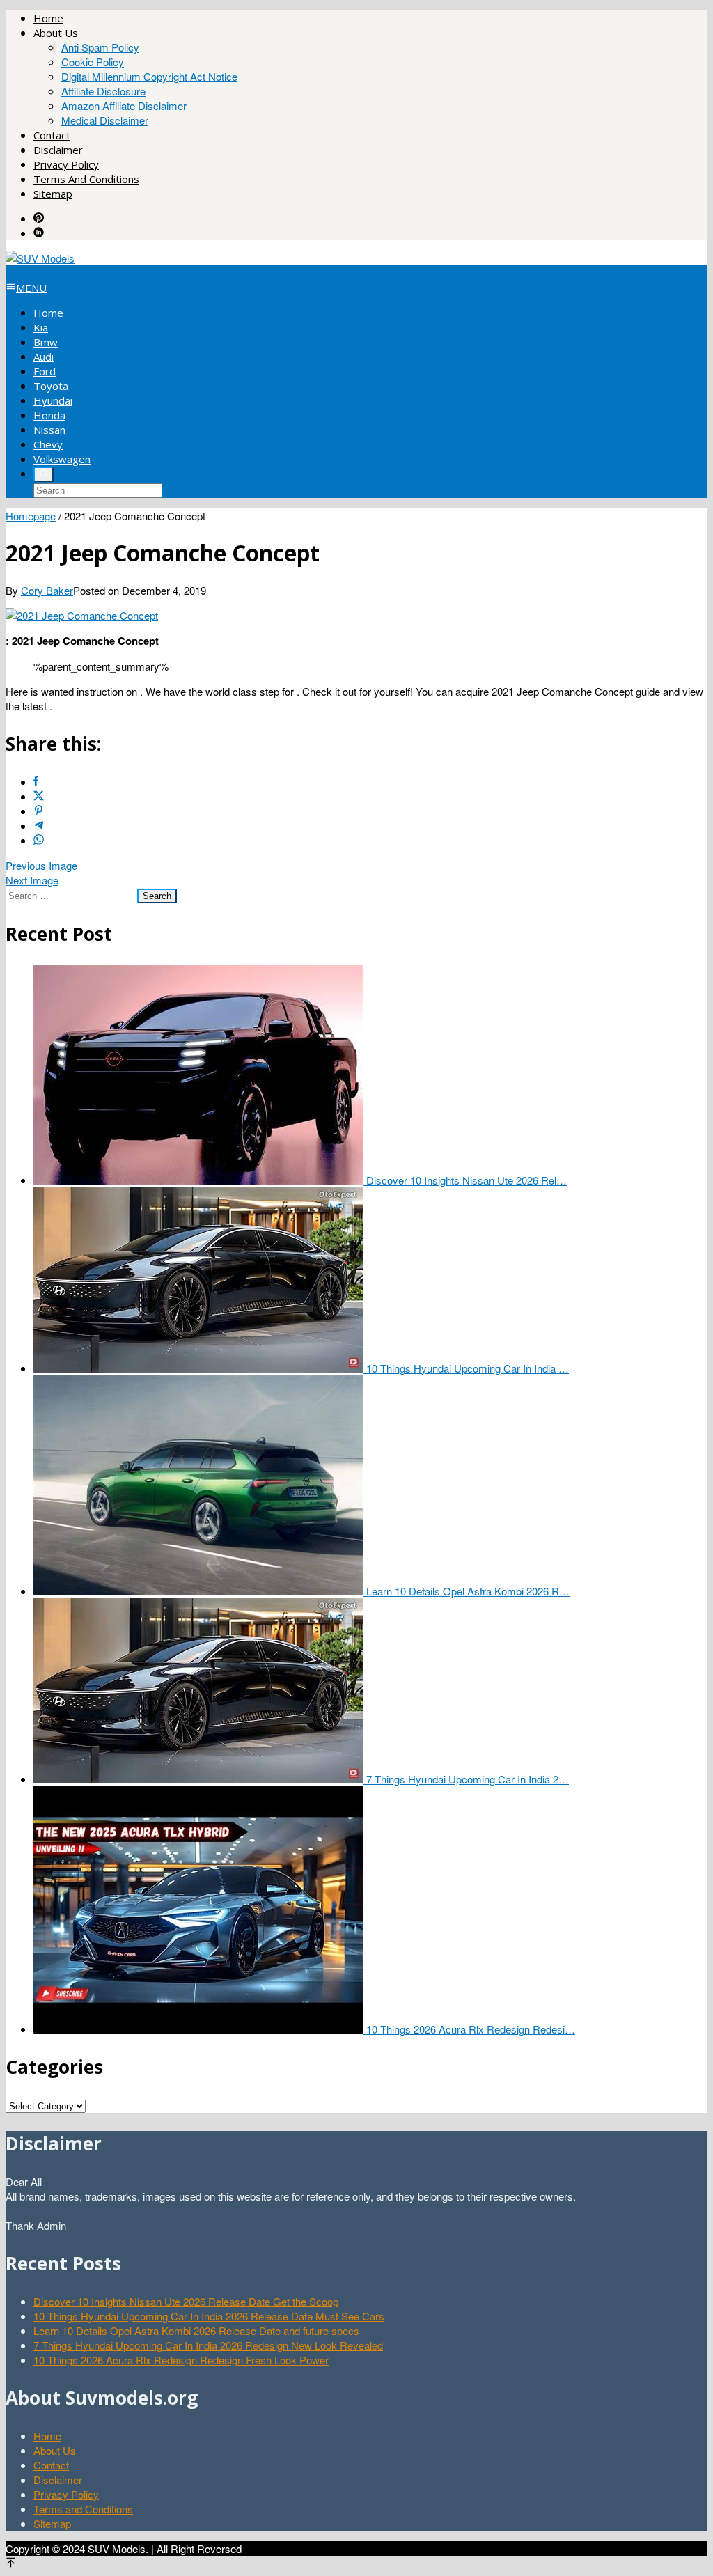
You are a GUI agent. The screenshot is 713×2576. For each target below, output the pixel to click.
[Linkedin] (39, 233)
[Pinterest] (39, 218)
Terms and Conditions (83, 2509)
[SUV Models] (40, 258)
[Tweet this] (39, 796)
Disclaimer (58, 2480)
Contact (51, 2465)
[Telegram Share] (39, 826)
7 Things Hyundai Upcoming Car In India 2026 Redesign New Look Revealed (208, 2345)
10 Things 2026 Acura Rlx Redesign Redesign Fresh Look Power (181, 2360)
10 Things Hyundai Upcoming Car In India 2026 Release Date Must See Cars (209, 2316)
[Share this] (36, 782)
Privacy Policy (66, 2494)
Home (47, 2436)
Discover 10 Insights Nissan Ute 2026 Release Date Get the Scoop (186, 2301)
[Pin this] (39, 811)
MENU (31, 288)
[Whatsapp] (39, 840)
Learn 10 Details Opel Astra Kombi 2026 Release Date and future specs (196, 2331)
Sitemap (52, 2523)
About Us (55, 2450)
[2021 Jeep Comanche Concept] (82, 615)
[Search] (44, 474)
